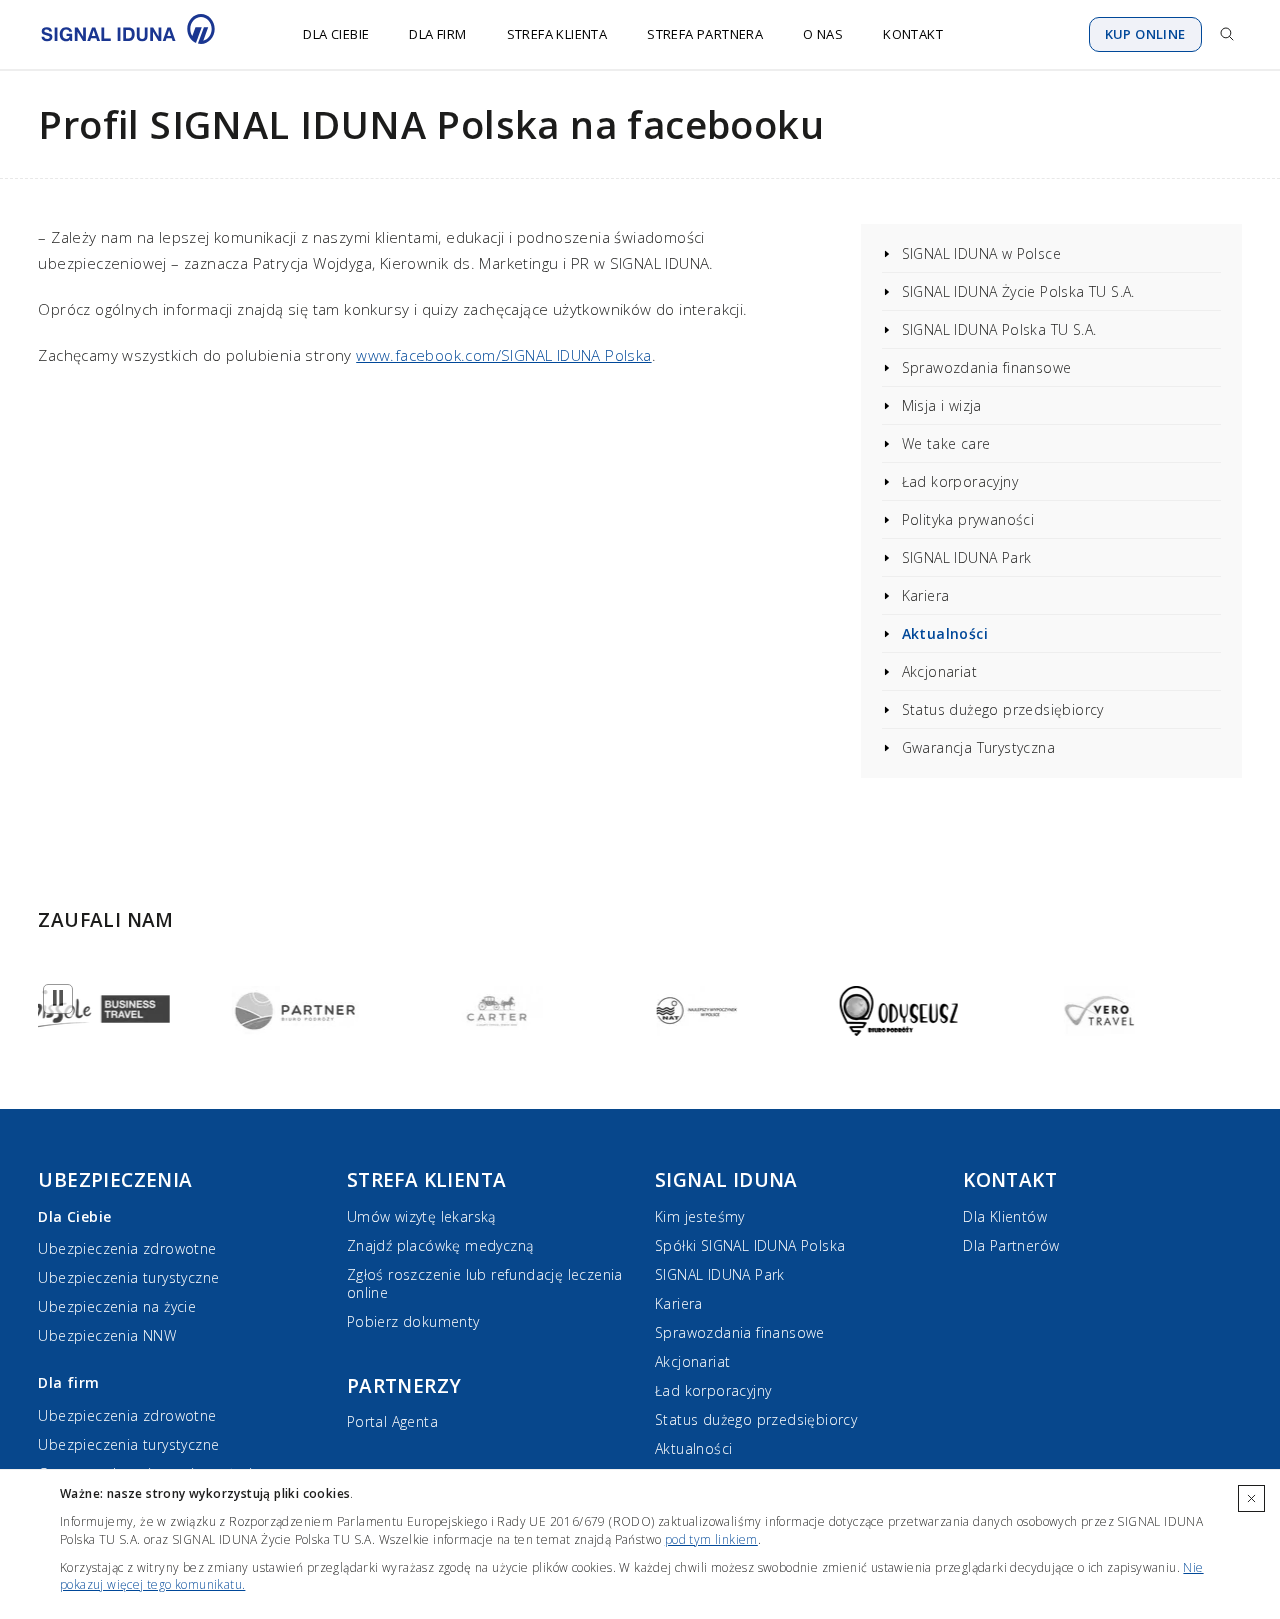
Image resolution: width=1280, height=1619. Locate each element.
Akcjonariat (939, 671)
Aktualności (945, 633)
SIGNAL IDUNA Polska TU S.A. (999, 329)
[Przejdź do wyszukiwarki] (1227, 34)
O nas (823, 34)
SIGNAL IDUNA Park (967, 557)
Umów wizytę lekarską (421, 1216)
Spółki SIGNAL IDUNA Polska (750, 1245)
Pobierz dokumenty (413, 1321)
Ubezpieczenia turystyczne (128, 1277)
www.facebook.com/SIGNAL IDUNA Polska (503, 355)
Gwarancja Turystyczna (978, 747)
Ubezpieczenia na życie (117, 1306)
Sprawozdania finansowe (987, 367)
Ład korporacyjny (960, 481)
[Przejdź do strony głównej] (140, 34)
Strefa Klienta (557, 34)
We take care (946, 443)
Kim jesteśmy (700, 1216)
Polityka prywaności (968, 519)
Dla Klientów (1005, 1216)
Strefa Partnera (705, 34)
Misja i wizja (942, 405)
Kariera (926, 595)
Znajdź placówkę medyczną (440, 1245)
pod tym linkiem (711, 1539)
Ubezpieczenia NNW (107, 1335)
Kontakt (913, 34)
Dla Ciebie (336, 34)
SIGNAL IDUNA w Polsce (981, 253)
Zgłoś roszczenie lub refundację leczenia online (485, 1283)
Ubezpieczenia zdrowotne (127, 1248)
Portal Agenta (392, 1421)
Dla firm (437, 34)
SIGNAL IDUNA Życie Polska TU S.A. (1018, 291)
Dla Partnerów (1011, 1245)
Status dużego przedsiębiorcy (1003, 709)
